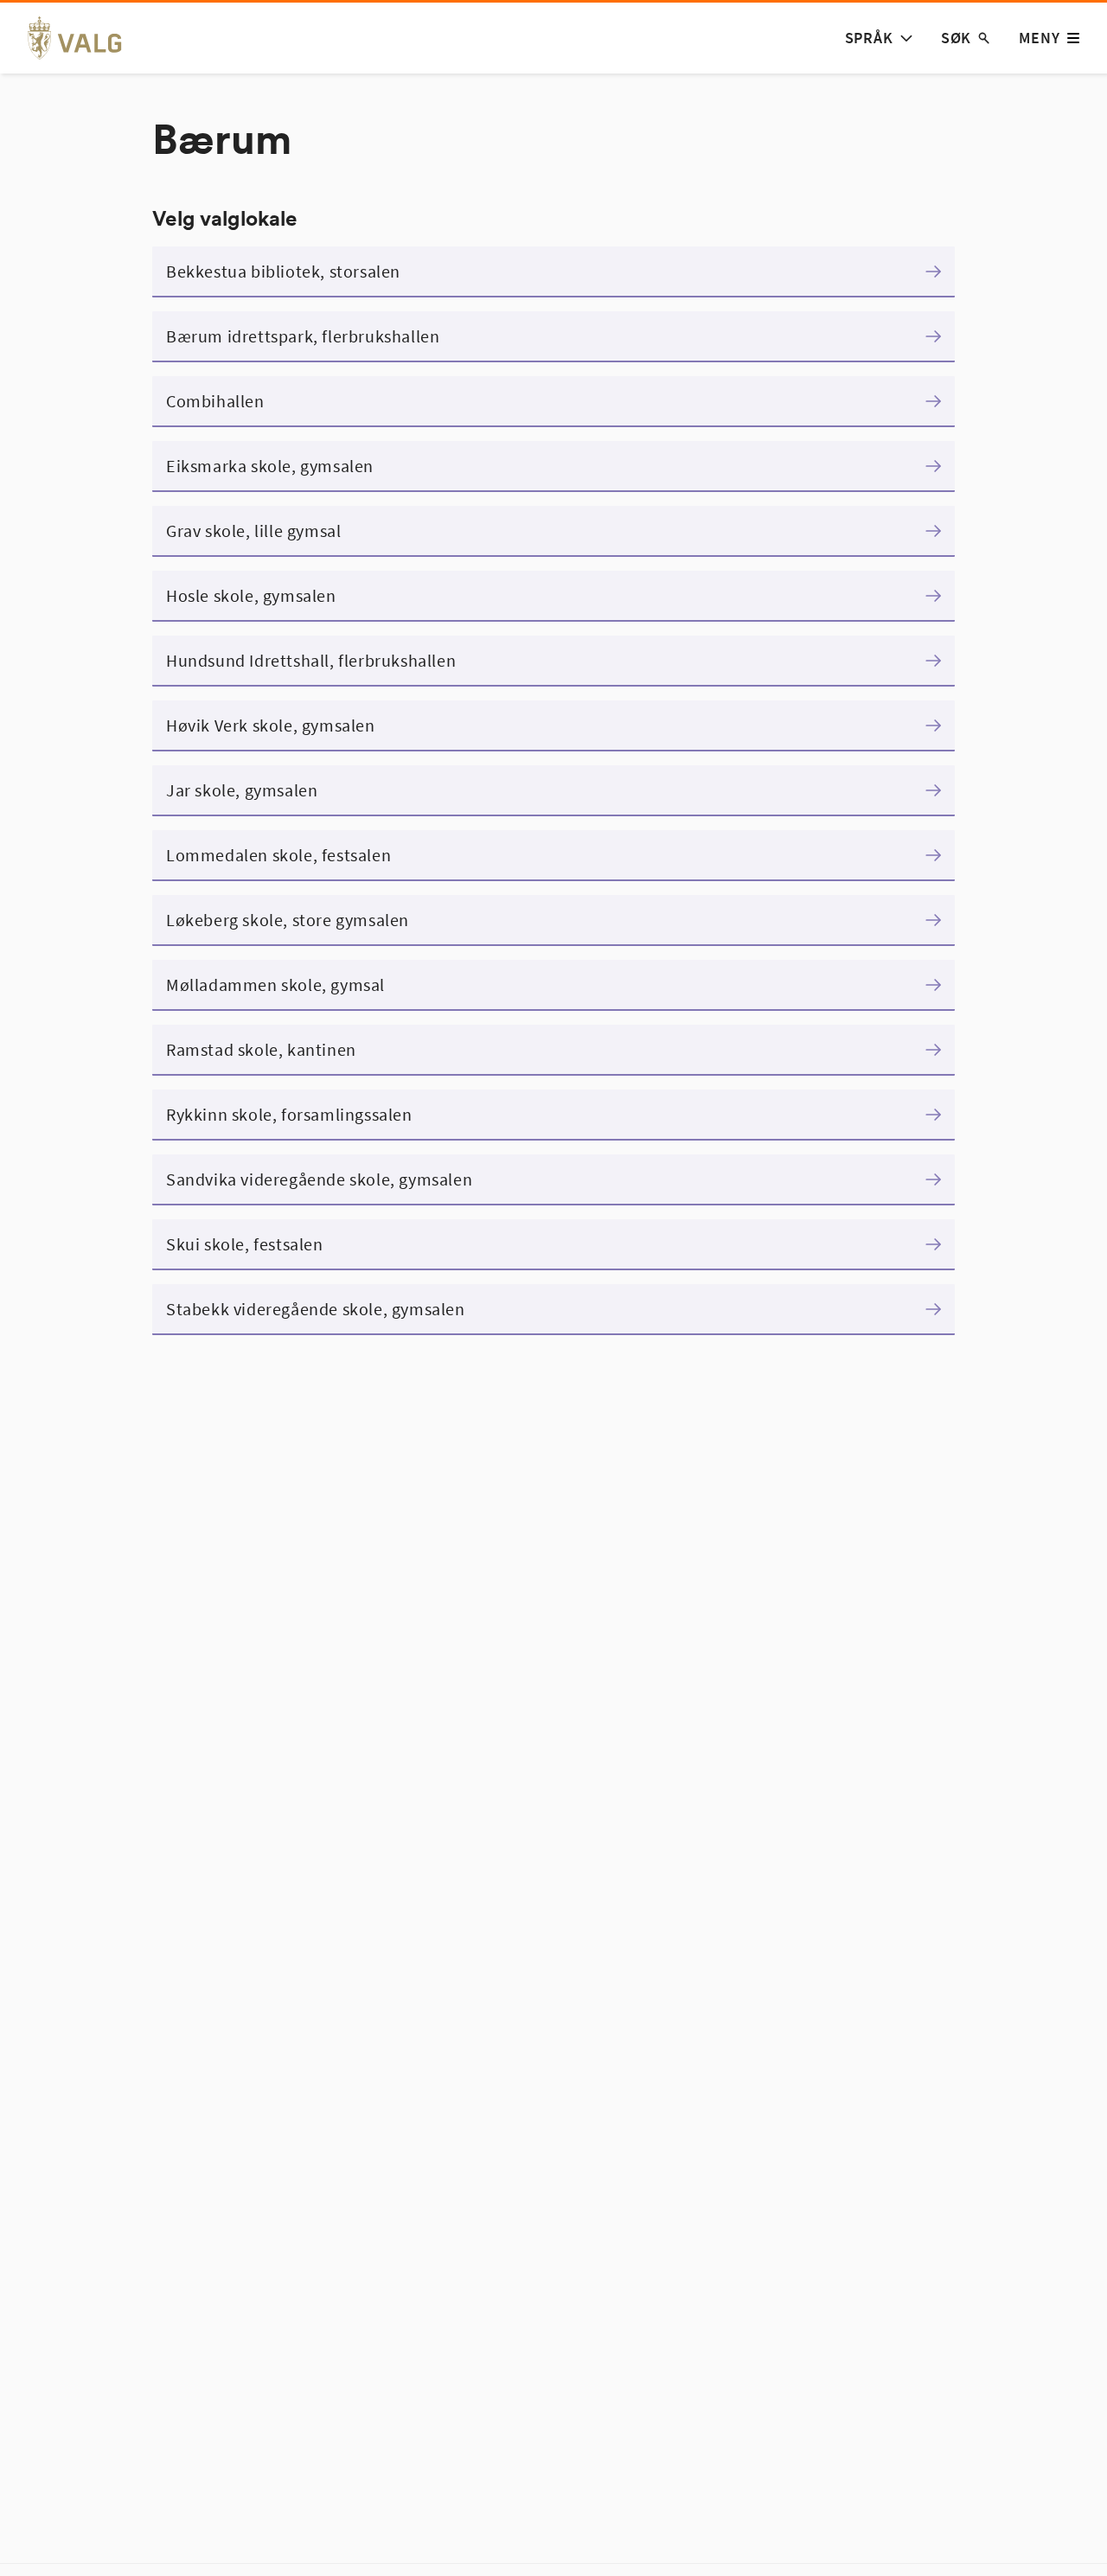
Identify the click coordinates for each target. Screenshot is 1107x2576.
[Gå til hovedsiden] (84, 38)
